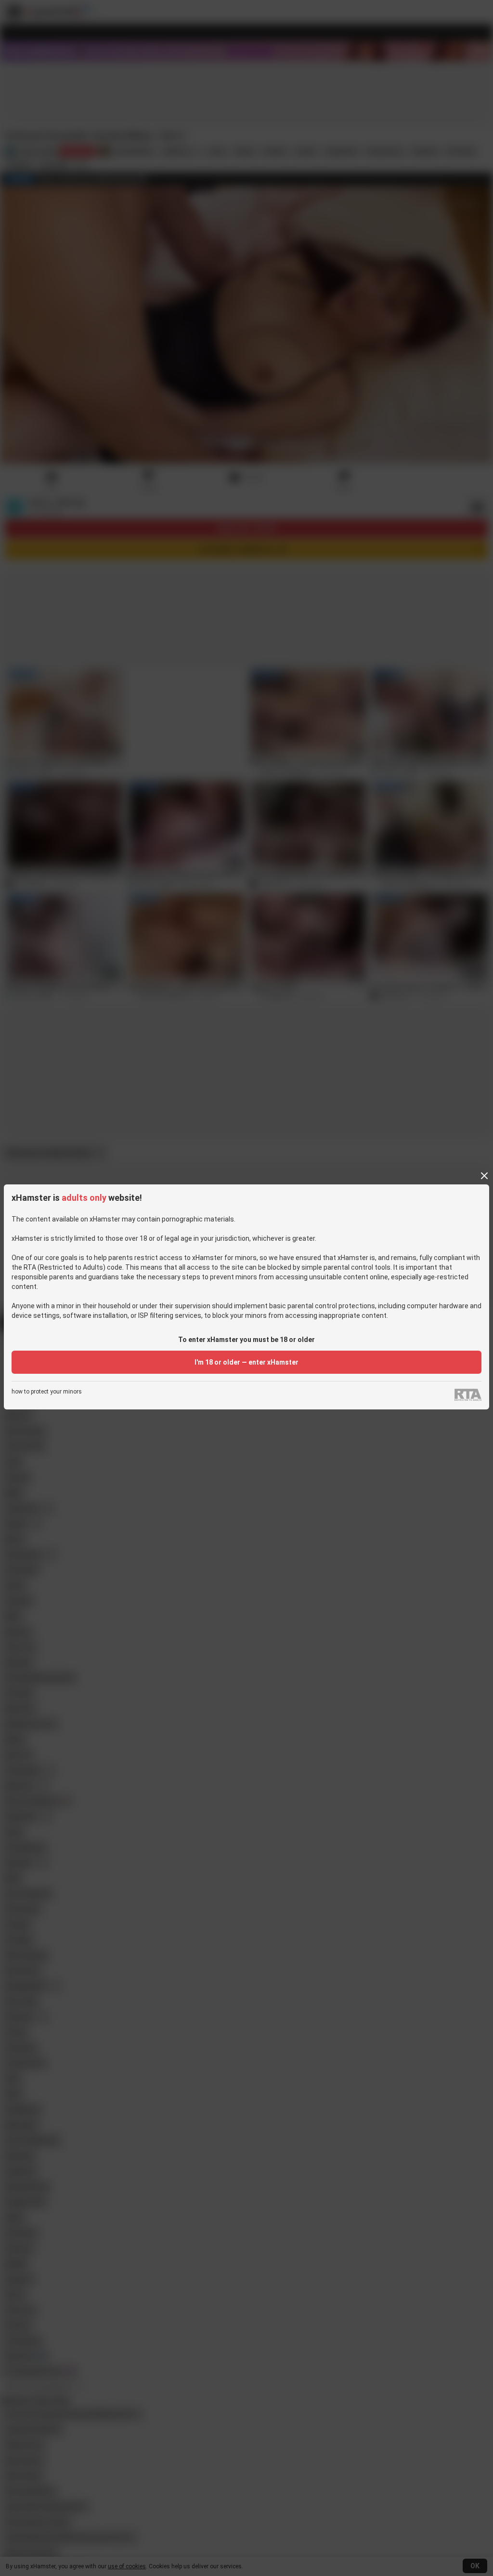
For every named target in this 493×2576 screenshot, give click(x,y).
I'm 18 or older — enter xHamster (246, 1362)
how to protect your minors (47, 1392)
